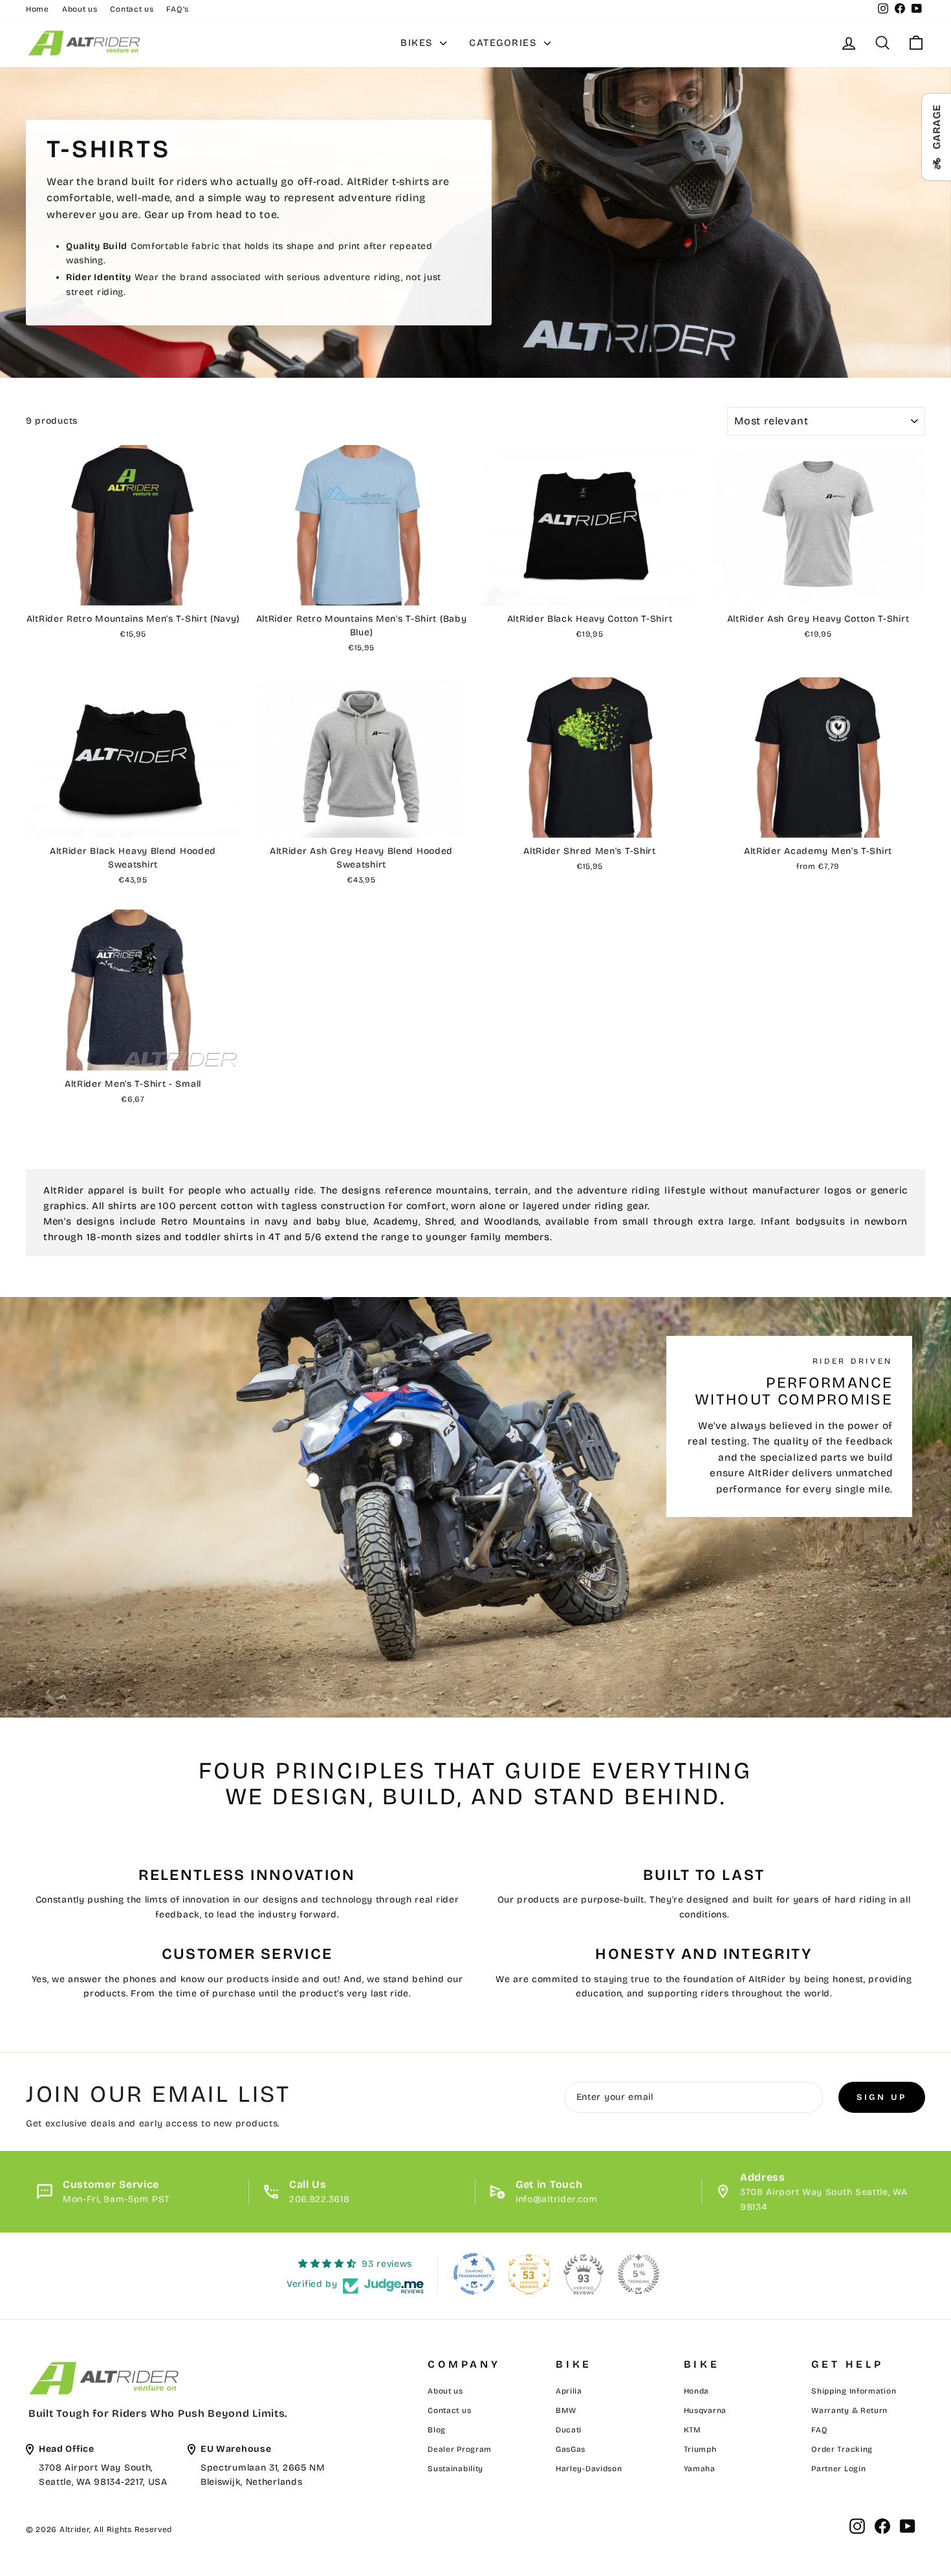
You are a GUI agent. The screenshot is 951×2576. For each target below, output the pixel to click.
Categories (505, 43)
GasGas (571, 2449)
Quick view (133, 591)
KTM (693, 2430)
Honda (697, 2391)
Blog (437, 2430)
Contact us (132, 9)
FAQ (819, 2430)
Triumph (700, 2449)
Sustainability (455, 2469)
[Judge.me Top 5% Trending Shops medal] (639, 2274)
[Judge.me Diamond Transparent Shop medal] (474, 2274)
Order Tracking (842, 2449)
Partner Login (838, 2469)
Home (38, 9)
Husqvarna (705, 2410)
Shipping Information (854, 2391)
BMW (566, 2410)
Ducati (569, 2430)
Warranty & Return (849, 2410)
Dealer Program (460, 2449)
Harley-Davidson (589, 2469)
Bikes (419, 43)
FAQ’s (178, 9)
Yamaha (700, 2469)
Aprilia (569, 2391)
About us (80, 9)
